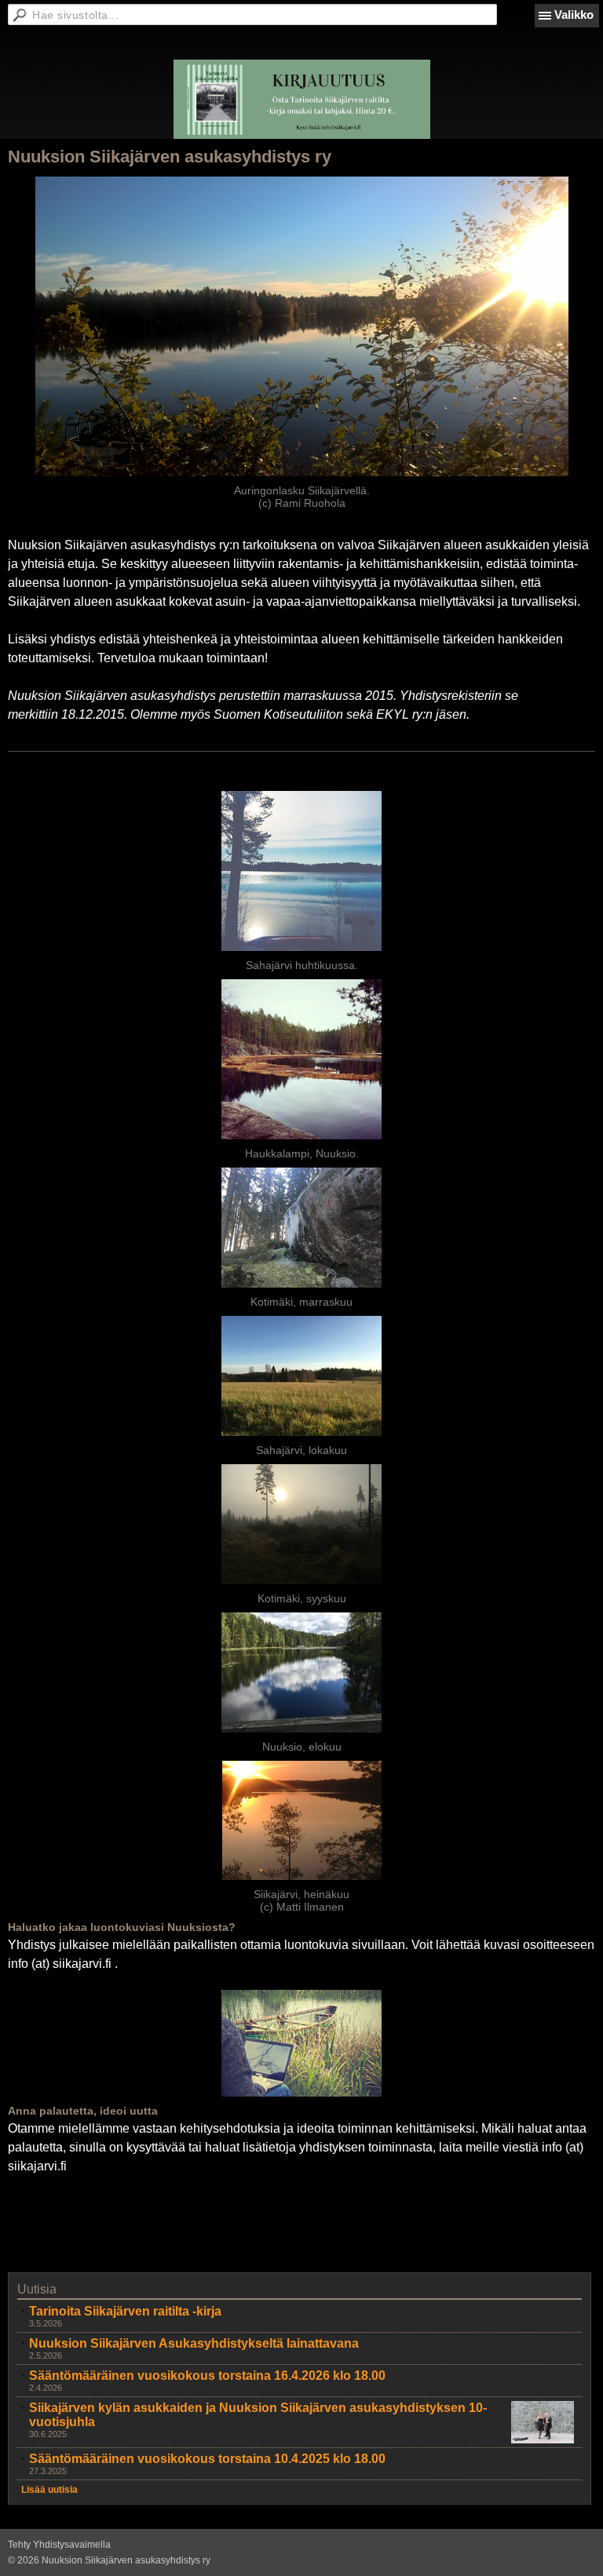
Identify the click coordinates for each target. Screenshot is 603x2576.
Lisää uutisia (49, 2490)
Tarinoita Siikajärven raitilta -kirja (125, 2311)
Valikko (574, 15)
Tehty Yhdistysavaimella (59, 2545)
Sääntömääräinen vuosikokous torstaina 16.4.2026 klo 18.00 (207, 2376)
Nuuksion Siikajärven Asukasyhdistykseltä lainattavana (194, 2343)
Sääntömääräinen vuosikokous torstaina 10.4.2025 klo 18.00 (207, 2459)
